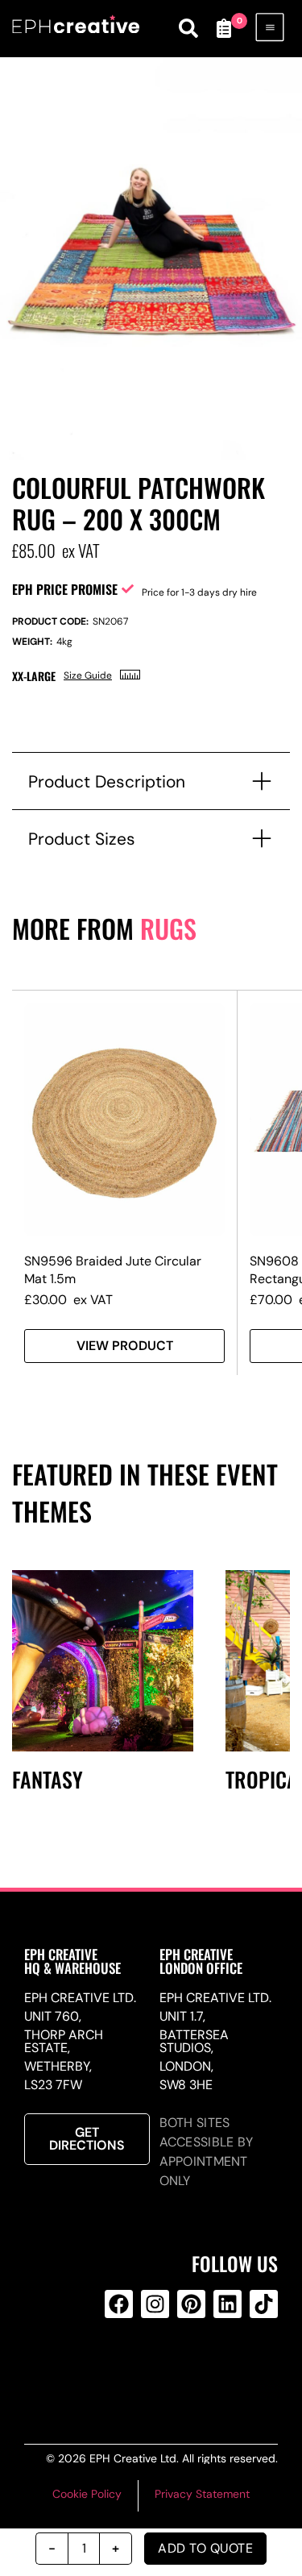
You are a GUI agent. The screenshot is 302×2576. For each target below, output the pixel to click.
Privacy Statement (202, 2494)
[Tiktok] (264, 2304)
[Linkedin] (228, 2304)
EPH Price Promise (65, 589)
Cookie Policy (87, 2494)
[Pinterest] (191, 2304)
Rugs (168, 928)
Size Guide (88, 675)
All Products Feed (152, 2369)
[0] (224, 28)
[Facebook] (119, 2304)
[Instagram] (155, 2304)
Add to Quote (205, 2548)
